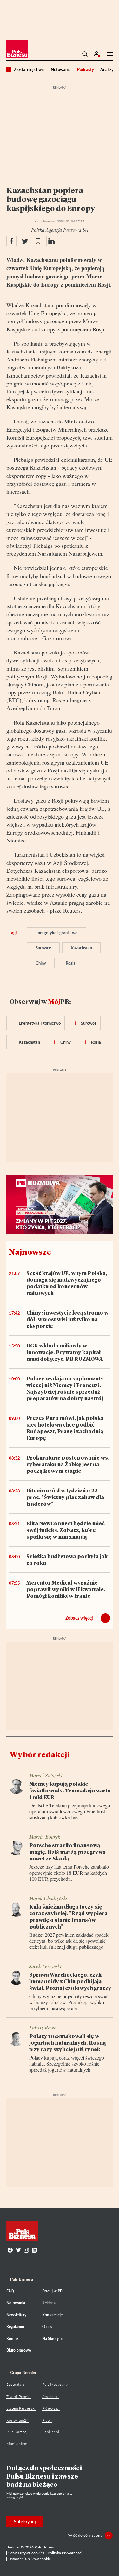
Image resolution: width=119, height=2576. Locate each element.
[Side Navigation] (108, 54)
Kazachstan (81, 948)
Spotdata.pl (16, 2384)
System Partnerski (21, 2408)
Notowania (61, 69)
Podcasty (86, 69)
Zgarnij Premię (18, 2396)
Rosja (71, 963)
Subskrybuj (25, 2521)
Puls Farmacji (17, 2432)
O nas (47, 2326)
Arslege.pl (50, 2396)
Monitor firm (17, 2444)
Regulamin (15, 2326)
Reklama (49, 2303)
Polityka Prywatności (65, 2553)
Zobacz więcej (79, 1618)
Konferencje (52, 2315)
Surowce (43, 948)
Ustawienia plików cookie (30, 2559)
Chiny (41, 963)
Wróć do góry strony (85, 2535)
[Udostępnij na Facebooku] (11, 241)
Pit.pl (46, 2420)
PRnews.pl (51, 2408)
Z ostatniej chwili (29, 69)
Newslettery (16, 2315)
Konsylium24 (17, 2420)
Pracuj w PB (52, 2291)
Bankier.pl (51, 2432)
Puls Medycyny (55, 2384)
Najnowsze (30, 1252)
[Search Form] (85, 54)
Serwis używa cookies (26, 2553)
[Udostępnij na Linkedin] (51, 241)
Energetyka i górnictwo (56, 933)
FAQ (10, 2291)
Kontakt (13, 2338)
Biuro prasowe (19, 2350)
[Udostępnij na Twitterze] (25, 241)
